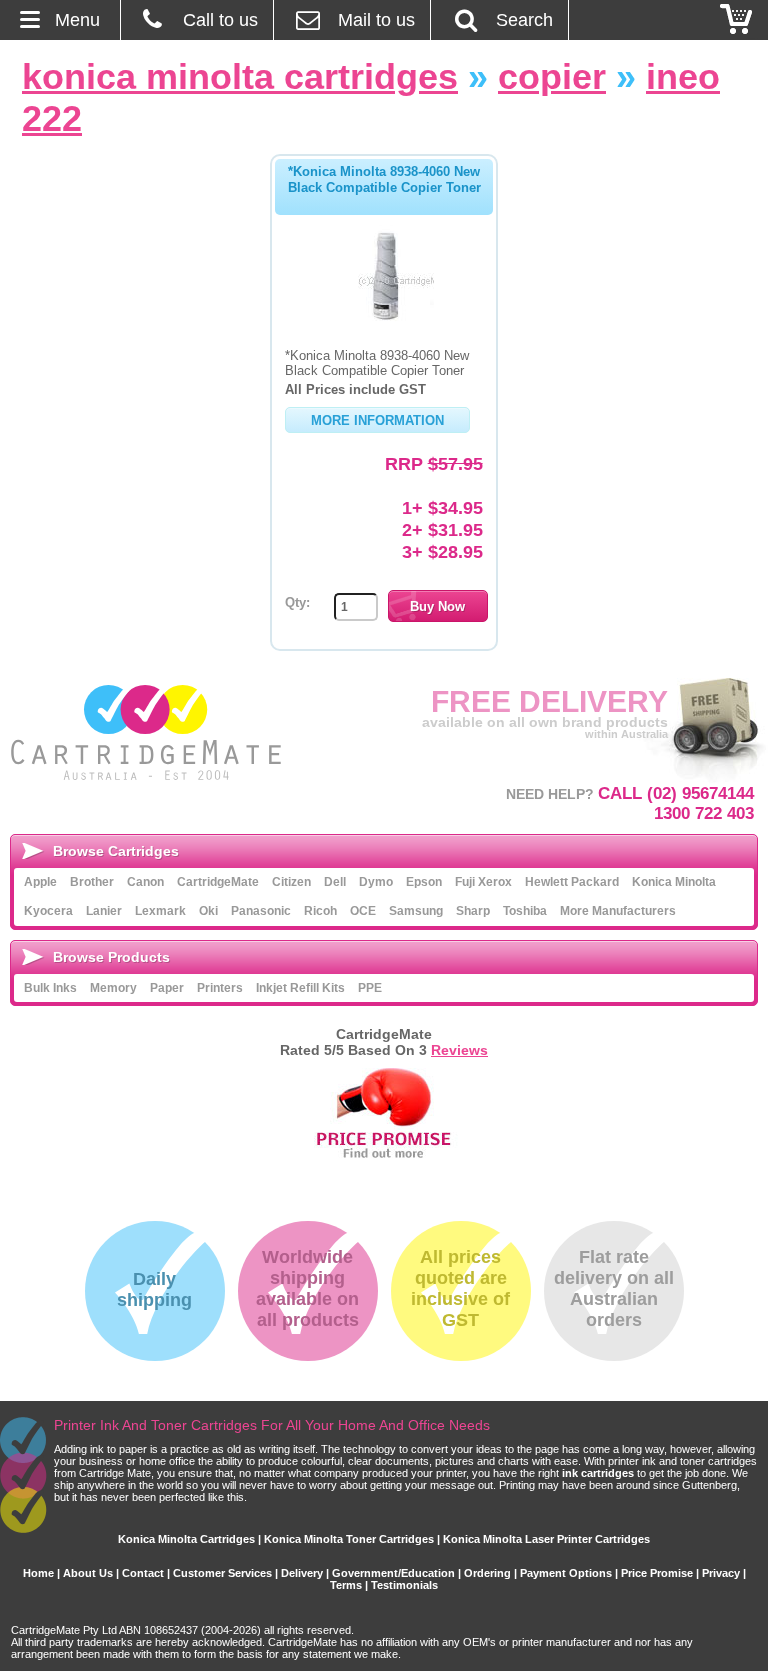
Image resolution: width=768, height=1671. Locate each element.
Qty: (297, 602)
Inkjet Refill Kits (300, 988)
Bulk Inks (50, 988)
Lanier (104, 911)
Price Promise (657, 1573)
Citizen (291, 882)
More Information (377, 420)
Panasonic (261, 911)
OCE (363, 911)
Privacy (721, 1573)
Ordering (487, 1573)
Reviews (459, 1050)
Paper (167, 988)
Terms (346, 1585)
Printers (220, 988)
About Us (88, 1573)
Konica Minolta (674, 882)
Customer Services (222, 1573)
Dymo (376, 882)
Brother (92, 882)
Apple (40, 882)
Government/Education (393, 1573)
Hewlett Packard (572, 882)
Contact (143, 1573)
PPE (370, 988)
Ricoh (320, 911)
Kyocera (48, 911)
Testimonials (404, 1585)
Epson (424, 882)
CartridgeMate (147, 732)
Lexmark (160, 911)
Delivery (302, 1573)
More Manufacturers (618, 911)
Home (38, 1573)
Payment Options (566, 1573)
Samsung (416, 911)
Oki (208, 911)
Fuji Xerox (483, 882)
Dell (335, 882)
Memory (113, 988)
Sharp (473, 911)
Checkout (737, 20)
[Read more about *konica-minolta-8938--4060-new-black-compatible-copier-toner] (384, 320)
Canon (145, 882)
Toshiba (525, 911)
